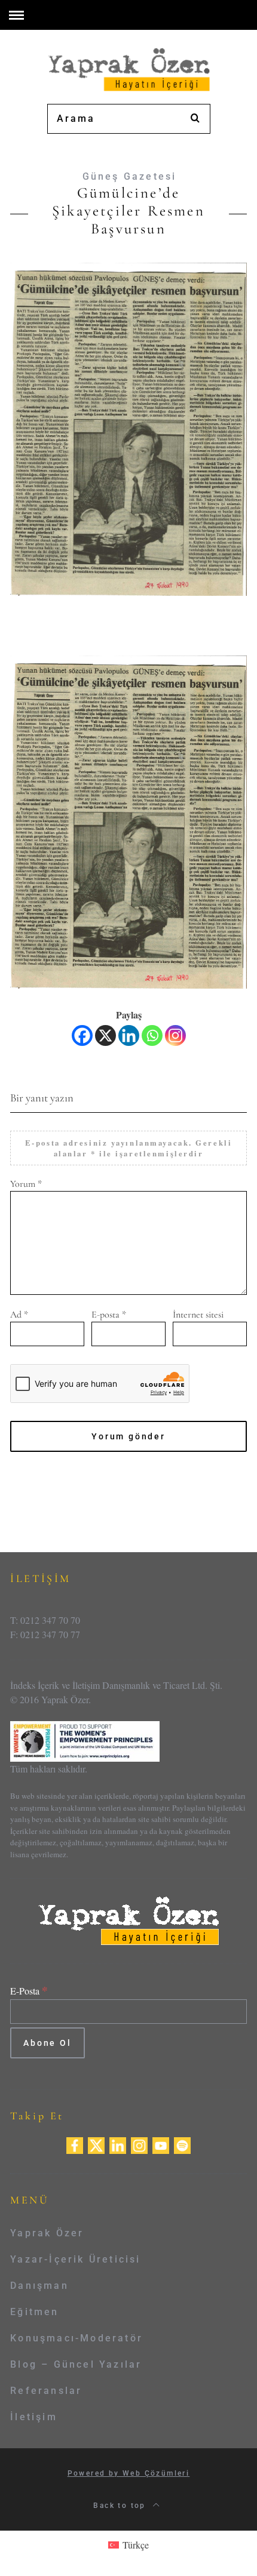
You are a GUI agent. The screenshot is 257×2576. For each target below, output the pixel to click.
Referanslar (46, 2391)
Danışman (39, 2286)
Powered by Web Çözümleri (129, 2473)
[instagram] (139, 2144)
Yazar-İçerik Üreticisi (75, 2259)
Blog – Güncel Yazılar (76, 2364)
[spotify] (182, 2144)
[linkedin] (118, 2144)
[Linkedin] (129, 1035)
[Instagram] (175, 1035)
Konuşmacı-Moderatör (77, 2338)
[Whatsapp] (152, 1035)
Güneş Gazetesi (130, 176)
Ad (19, 1315)
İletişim (34, 2417)
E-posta (109, 1315)
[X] (105, 1035)
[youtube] (161, 2144)
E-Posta (29, 1991)
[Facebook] (82, 1035)
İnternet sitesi (198, 1315)
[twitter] (96, 2144)
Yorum (26, 1184)
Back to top (121, 2506)
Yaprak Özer (47, 2233)
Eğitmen (34, 2312)
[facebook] (75, 2144)
